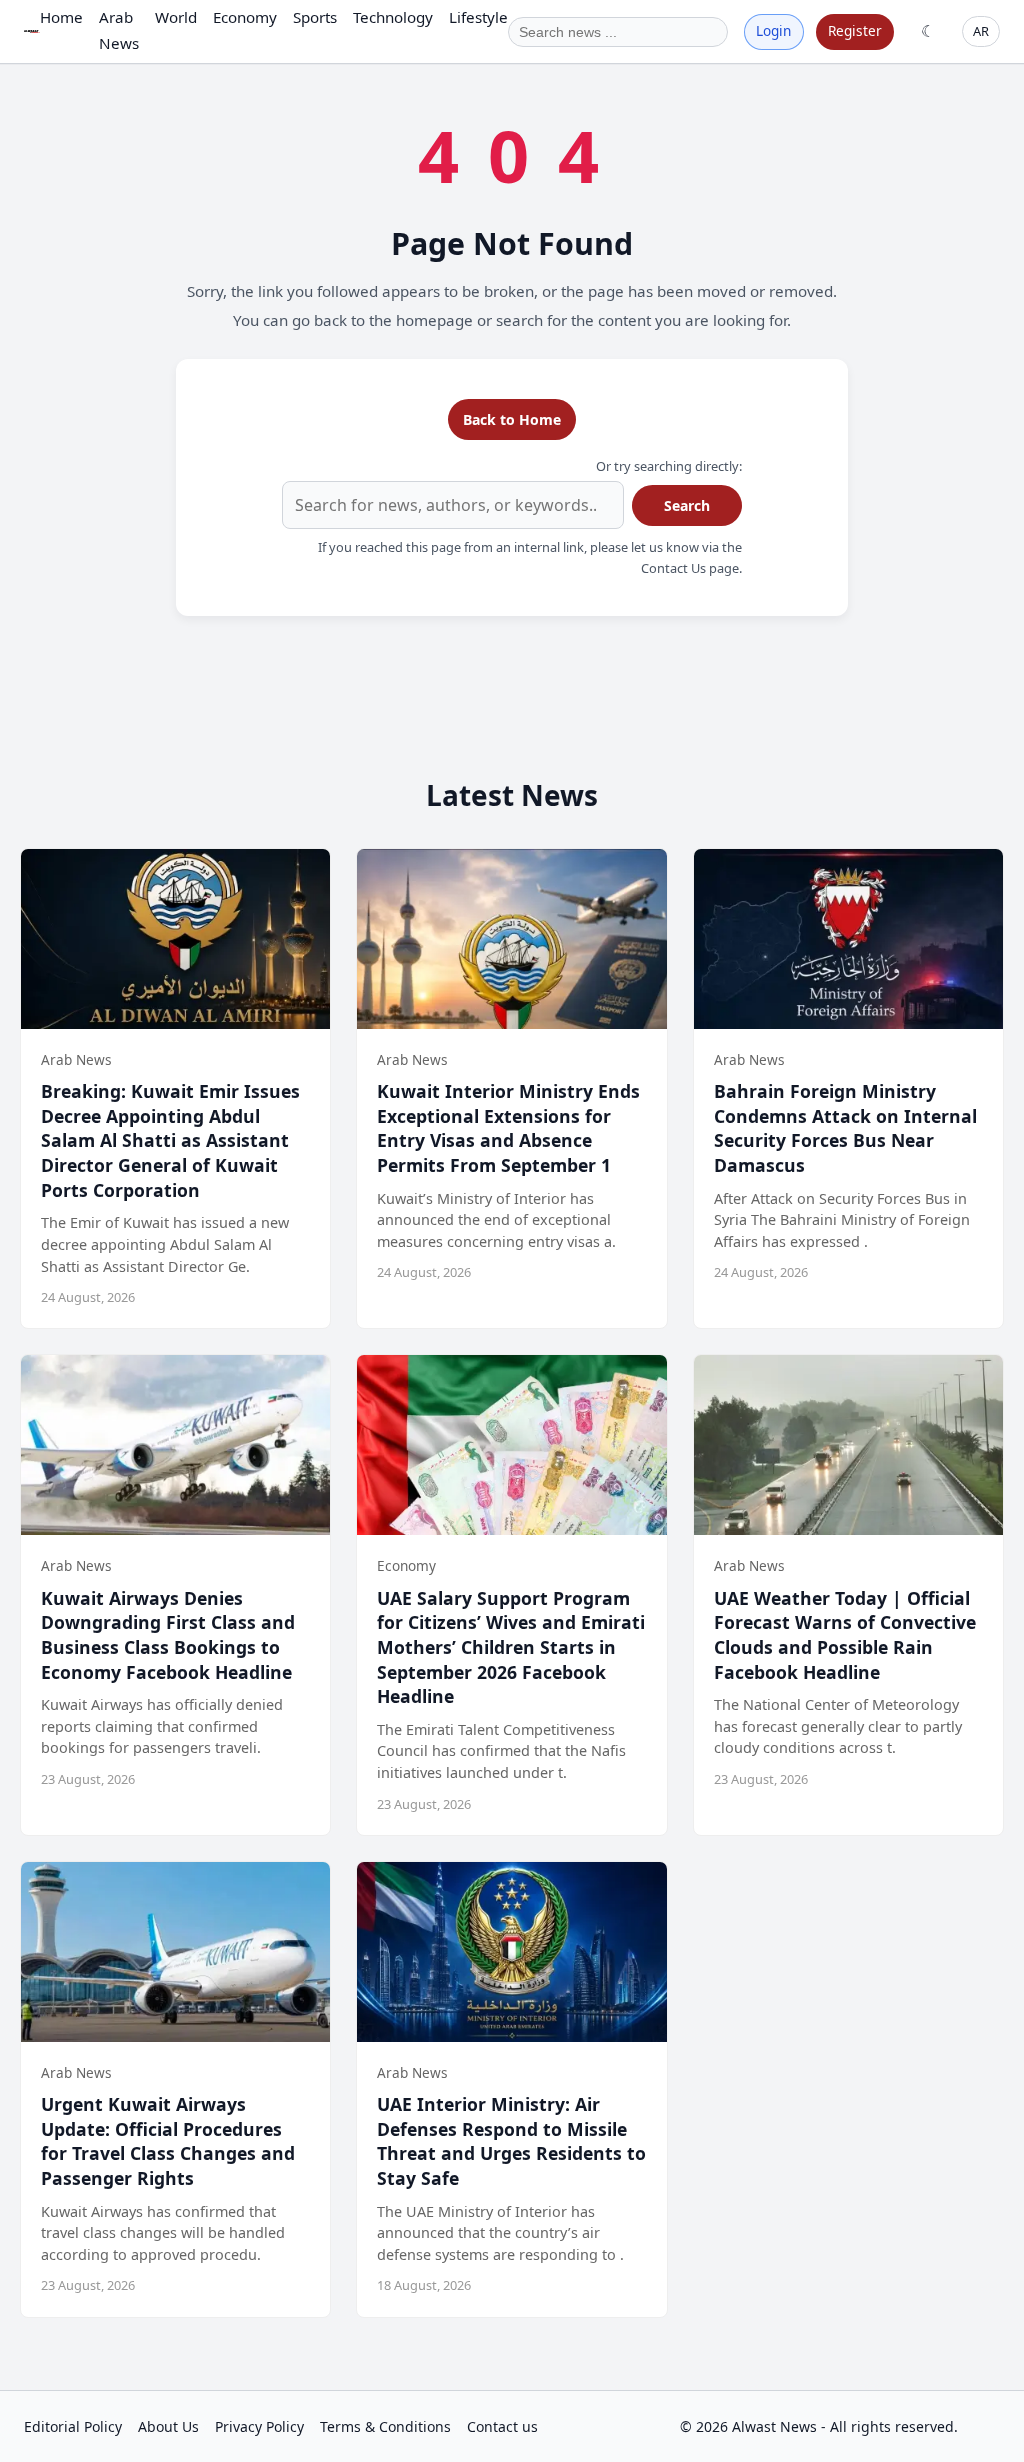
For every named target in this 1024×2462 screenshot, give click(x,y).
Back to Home (512, 419)
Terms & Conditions (385, 2426)
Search (687, 505)
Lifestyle (478, 17)
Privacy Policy (259, 2426)
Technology (393, 17)
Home (61, 17)
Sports (315, 17)
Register (855, 30)
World (176, 17)
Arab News (119, 29)
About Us (168, 2426)
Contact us (502, 2426)
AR (981, 31)
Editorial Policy (73, 2426)
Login (773, 30)
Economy (245, 17)
